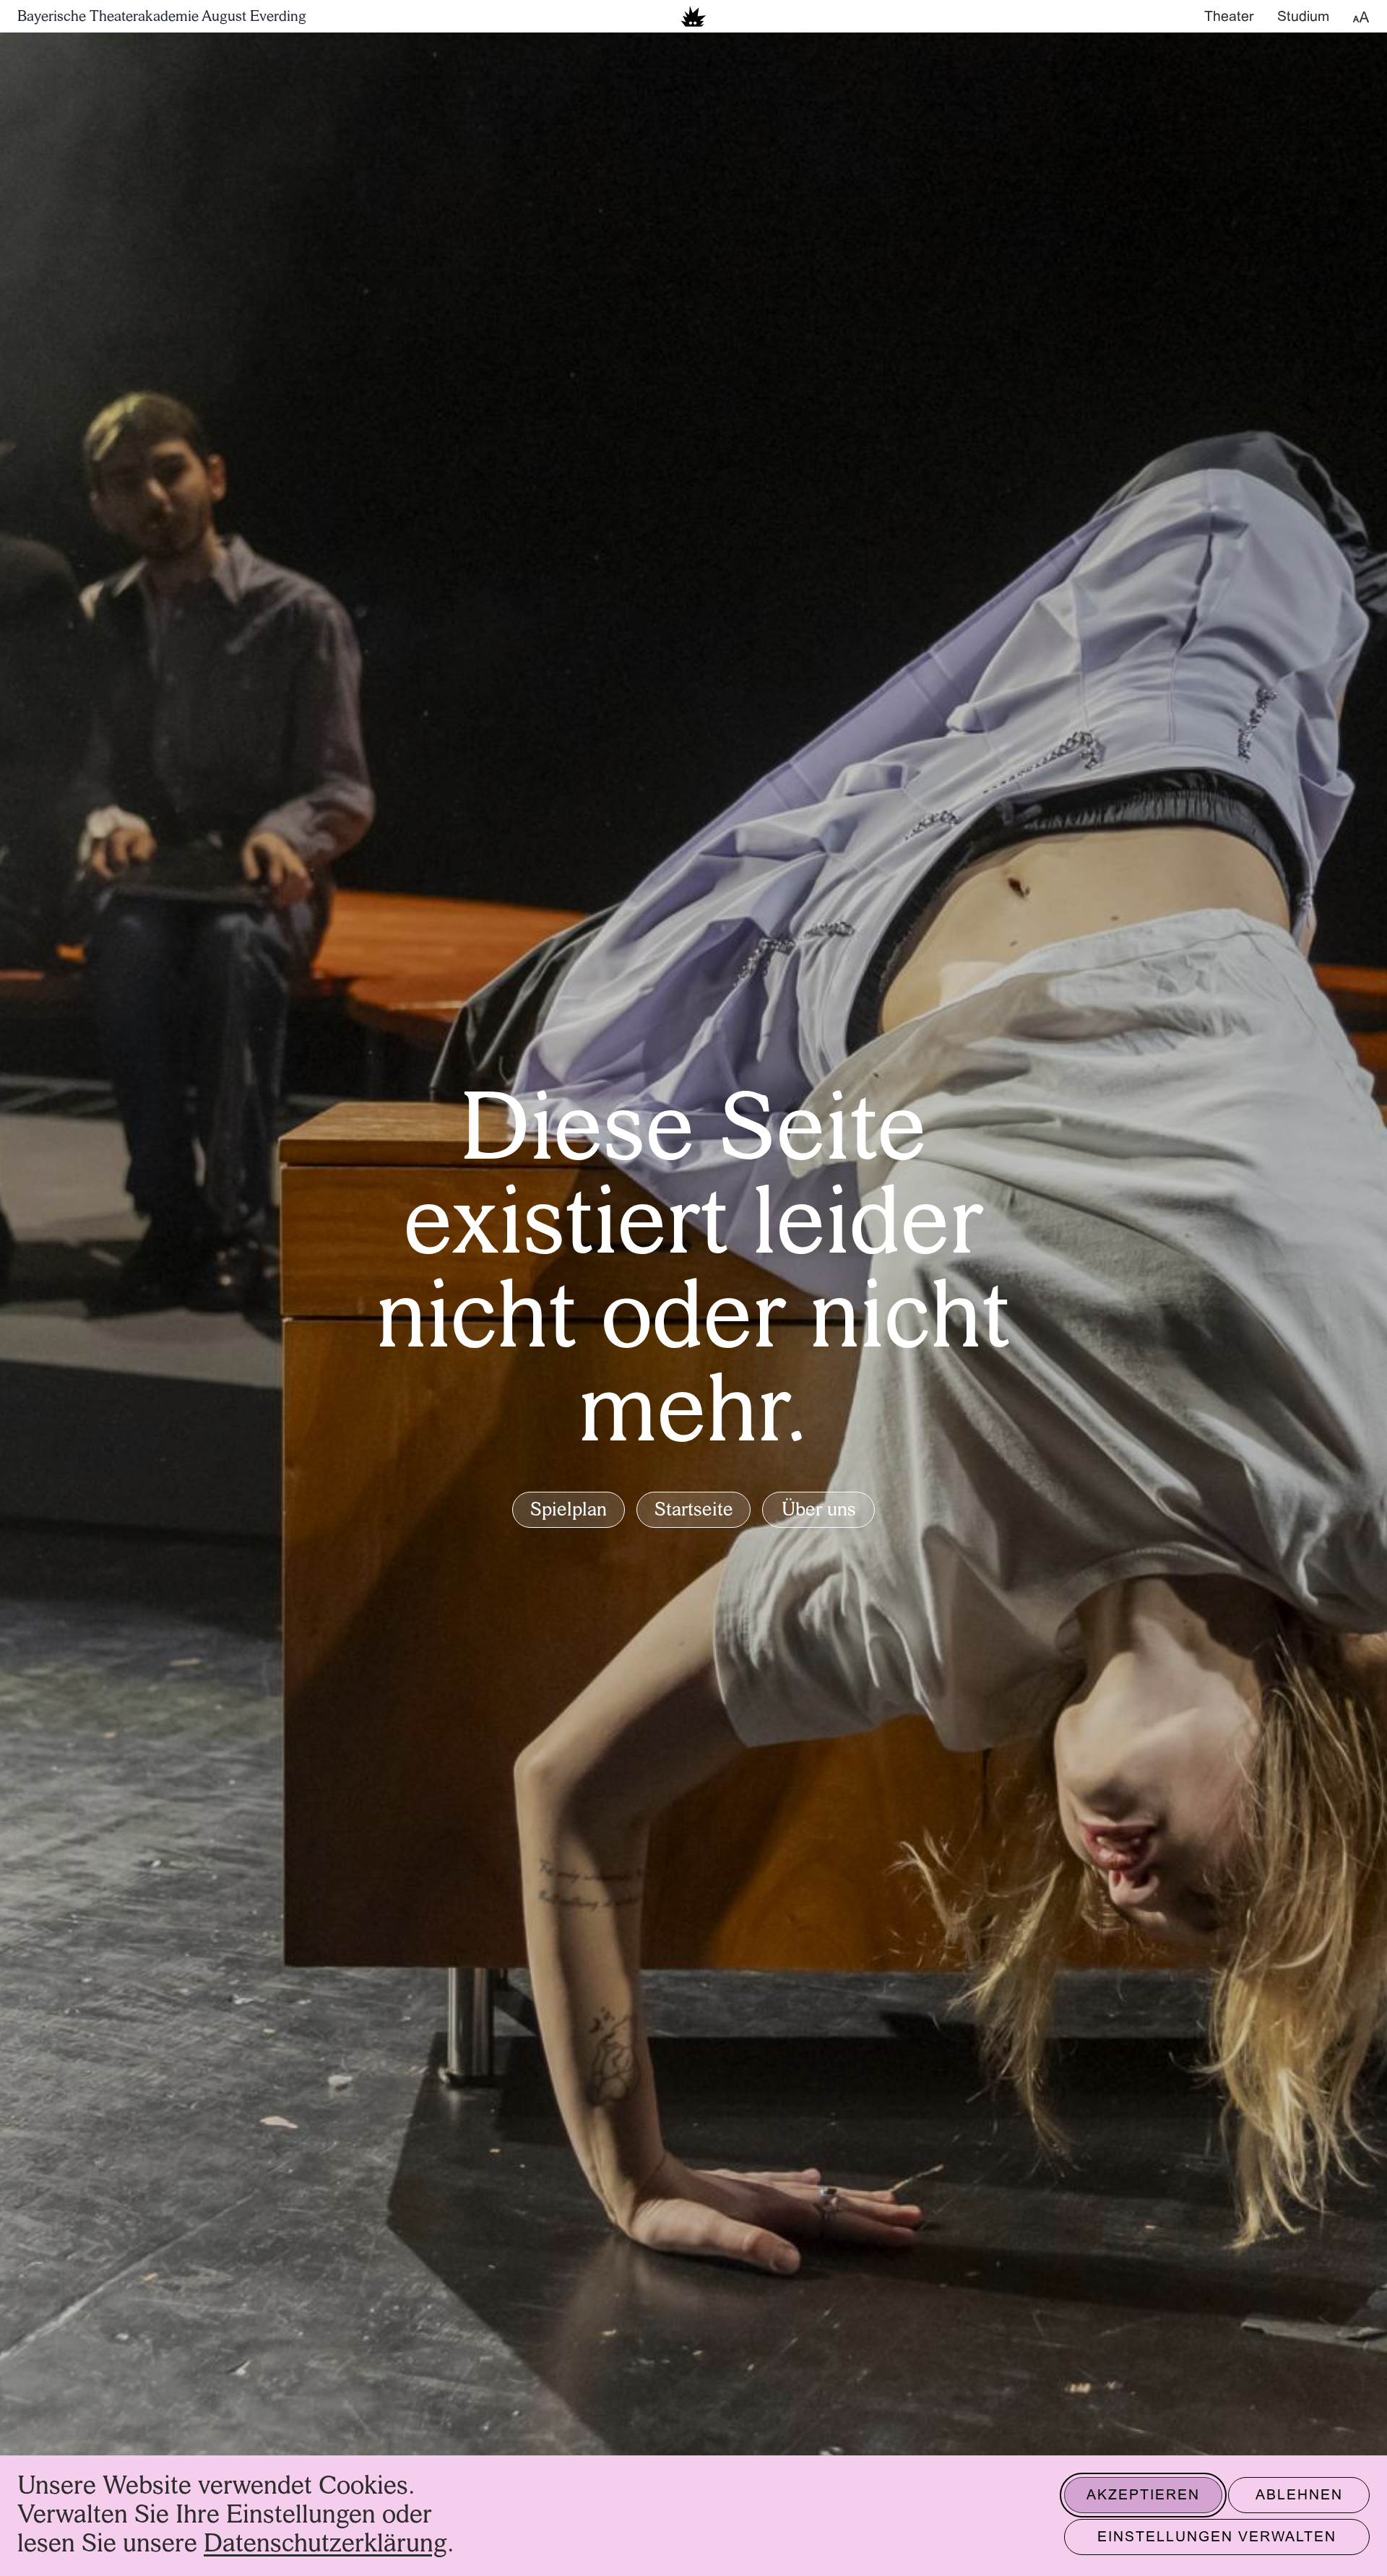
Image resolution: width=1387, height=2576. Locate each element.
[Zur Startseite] (693, 16)
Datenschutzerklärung (325, 2545)
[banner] (693, 16)
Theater (1229, 17)
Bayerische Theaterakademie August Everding (162, 17)
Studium (1303, 17)
